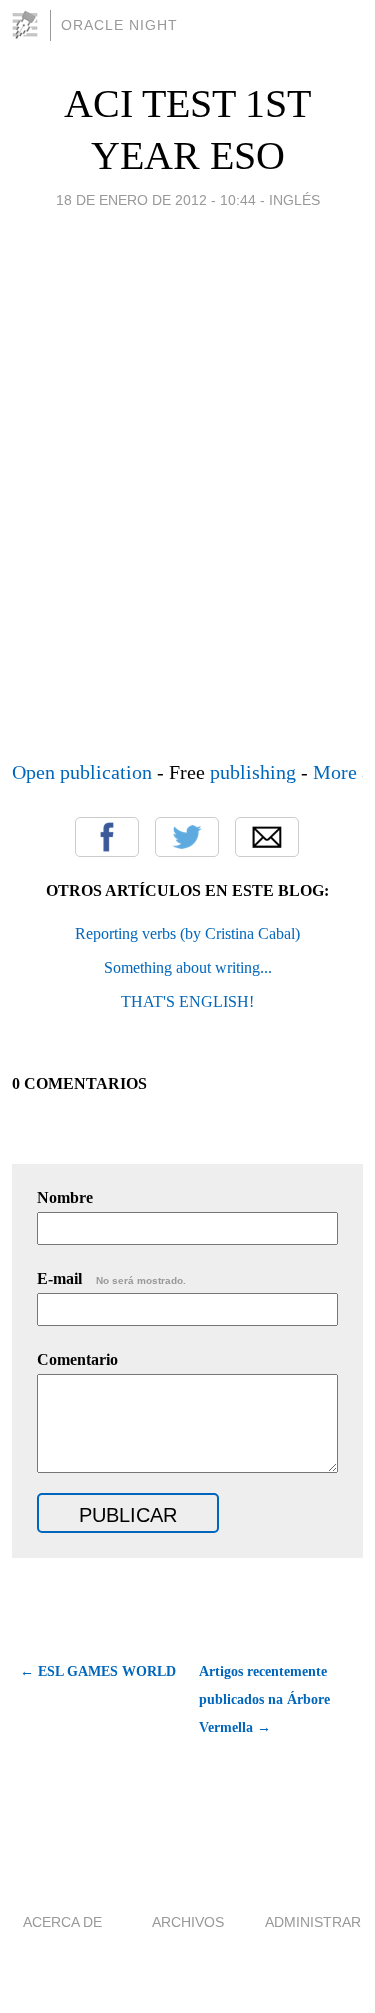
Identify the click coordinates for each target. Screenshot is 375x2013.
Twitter (187, 837)
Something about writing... (188, 967)
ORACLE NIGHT (119, 25)
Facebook (107, 837)
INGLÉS (294, 200)
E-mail (111, 1278)
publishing (253, 772)
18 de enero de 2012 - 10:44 (156, 200)
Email (267, 837)
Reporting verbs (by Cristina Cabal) (187, 933)
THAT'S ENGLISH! (187, 1001)
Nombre (65, 1197)
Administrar (313, 1922)
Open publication (82, 772)
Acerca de (62, 1922)
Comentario (77, 1359)
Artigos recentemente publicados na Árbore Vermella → (264, 1699)
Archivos (188, 1922)
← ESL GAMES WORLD (98, 1671)
